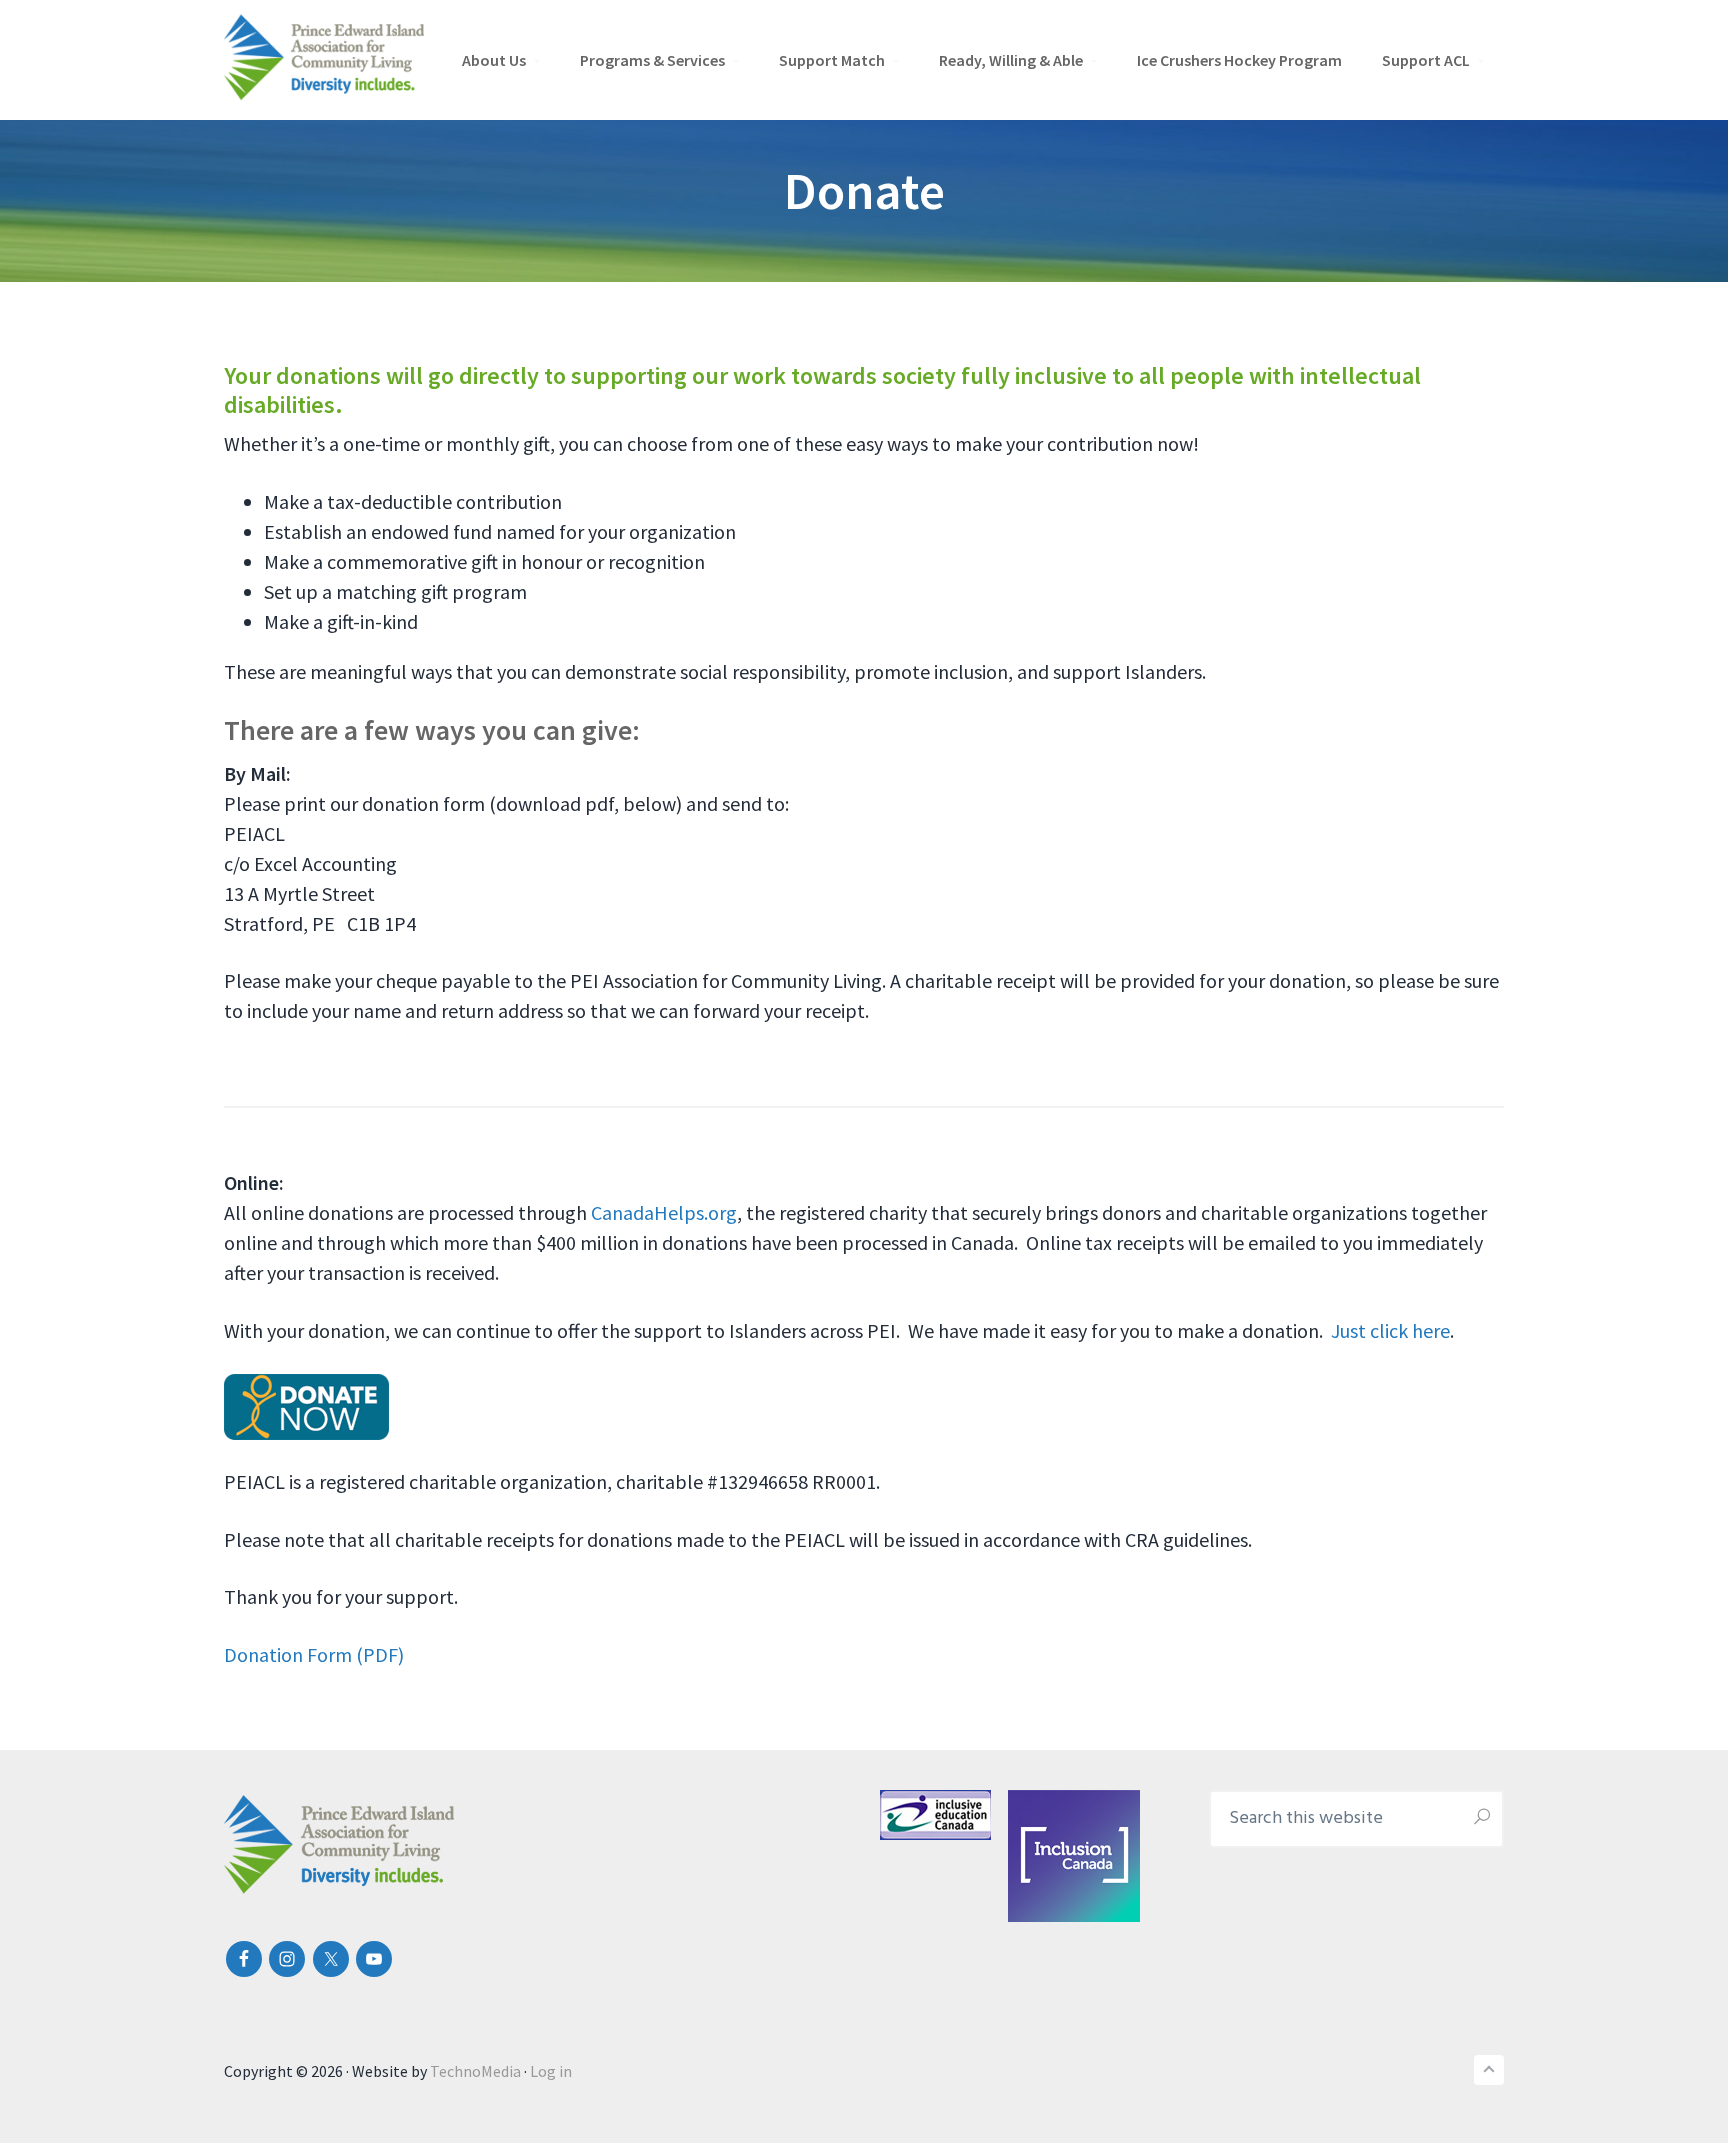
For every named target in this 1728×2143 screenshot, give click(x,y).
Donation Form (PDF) (314, 1654)
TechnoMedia (475, 2071)
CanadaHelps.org (664, 1212)
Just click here (1390, 1330)
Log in (551, 2071)
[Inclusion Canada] (1027, 1856)
